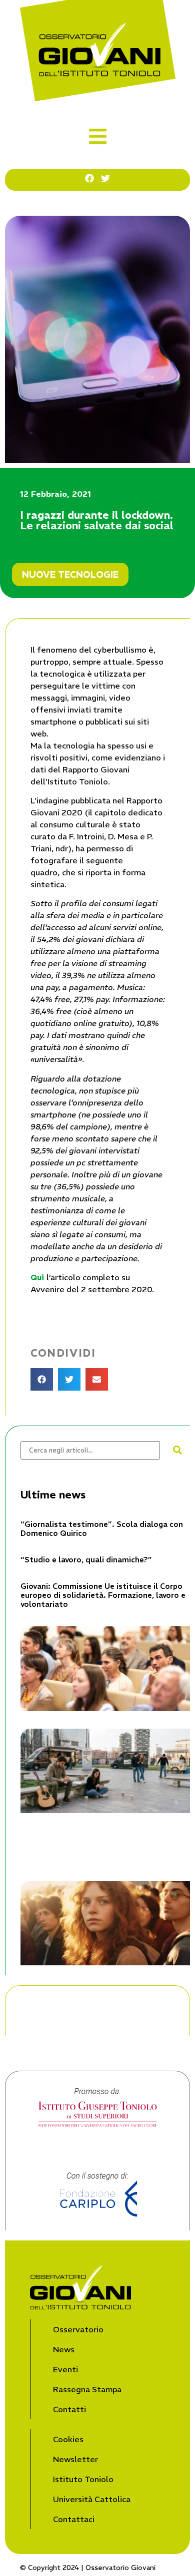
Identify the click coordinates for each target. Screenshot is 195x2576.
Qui (38, 1277)
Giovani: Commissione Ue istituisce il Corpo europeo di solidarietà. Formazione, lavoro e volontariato (103, 1595)
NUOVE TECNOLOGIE (70, 574)
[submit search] (177, 1450)
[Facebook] (89, 178)
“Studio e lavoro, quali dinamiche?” (86, 1560)
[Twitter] (105, 178)
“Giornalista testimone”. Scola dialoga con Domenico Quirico (102, 1529)
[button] (98, 136)
